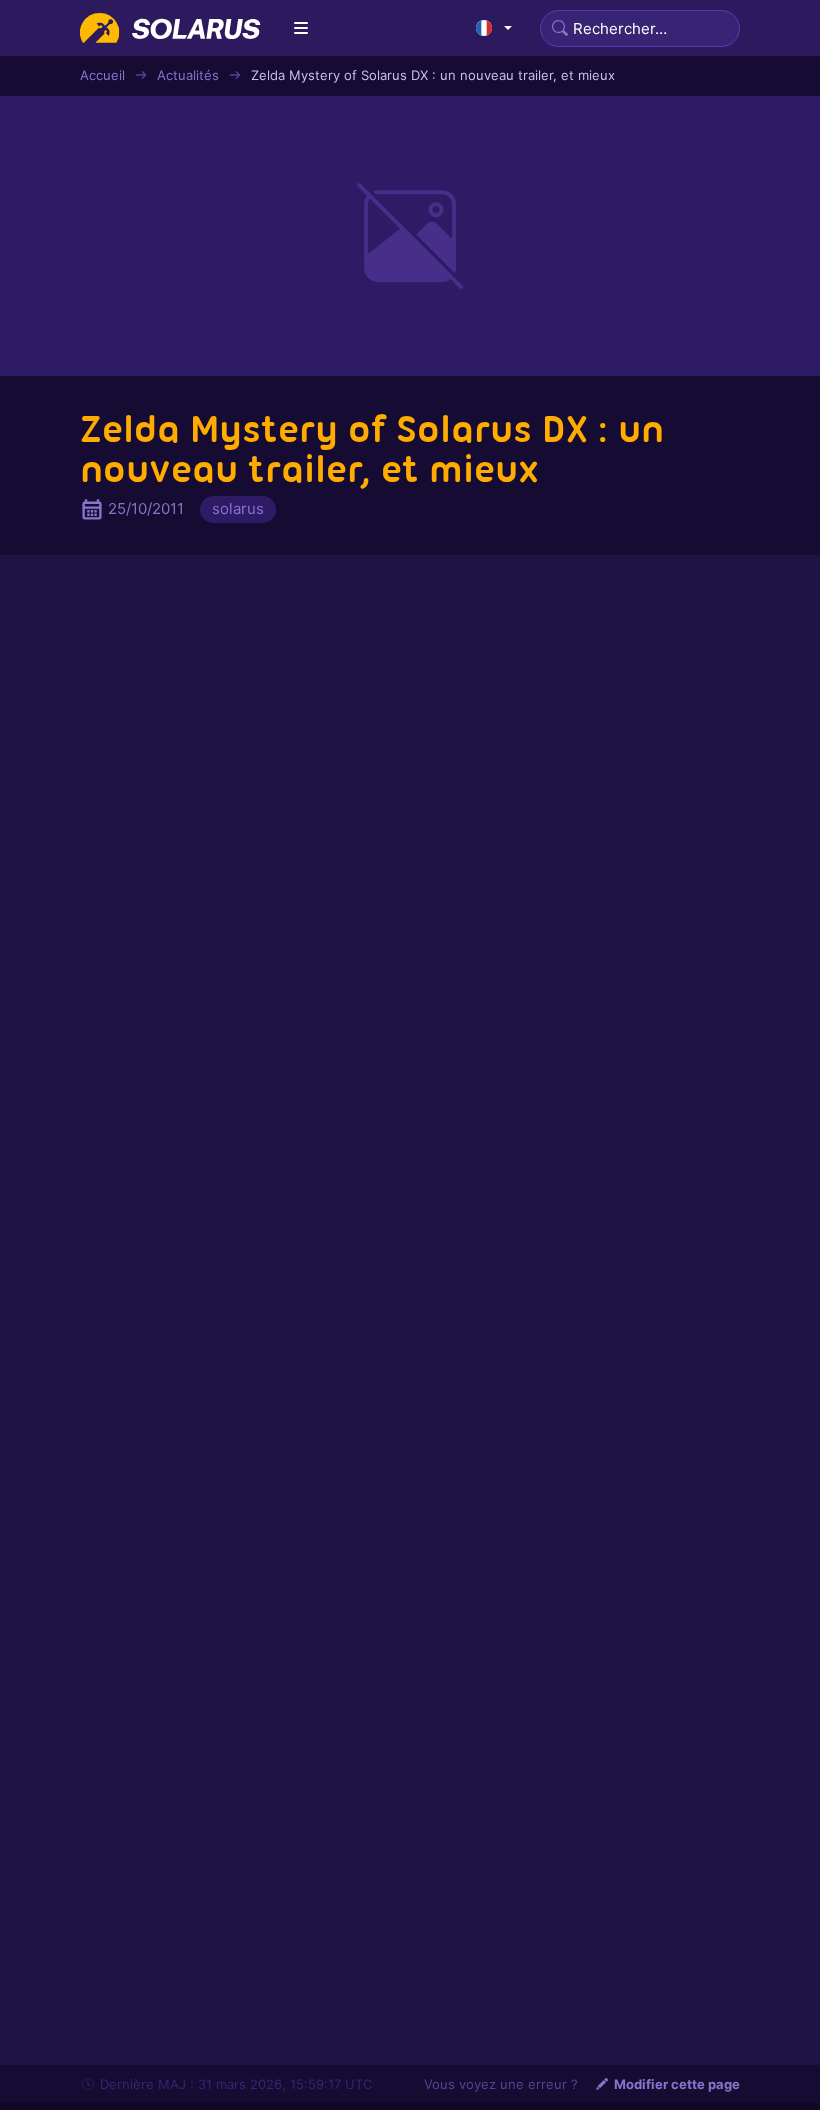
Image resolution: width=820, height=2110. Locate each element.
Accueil (102, 75)
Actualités (188, 75)
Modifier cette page (677, 2084)
